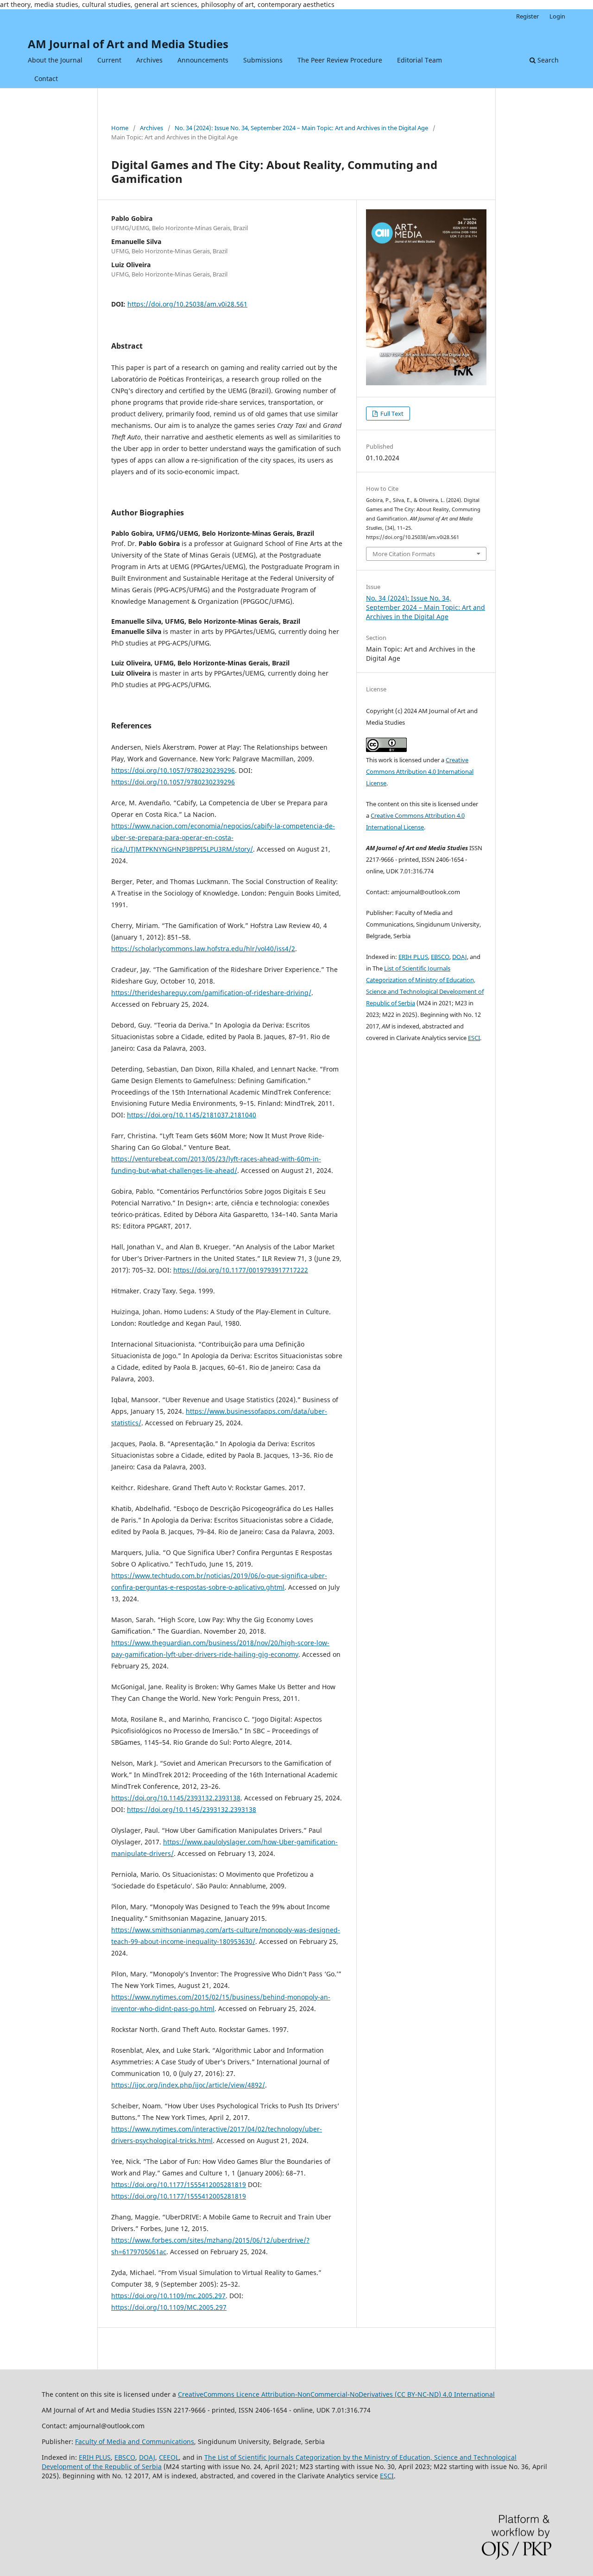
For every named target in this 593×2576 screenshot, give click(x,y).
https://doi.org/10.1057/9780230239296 (173, 770)
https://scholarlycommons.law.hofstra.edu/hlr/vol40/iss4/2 (203, 949)
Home (120, 128)
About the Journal (55, 60)
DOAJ (460, 957)
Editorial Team (420, 60)
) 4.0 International (467, 2394)
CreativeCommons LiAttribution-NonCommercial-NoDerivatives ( (308, 2394)
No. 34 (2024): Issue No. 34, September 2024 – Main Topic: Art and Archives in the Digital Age (301, 128)
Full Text (391, 414)
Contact (46, 78)
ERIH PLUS (413, 957)
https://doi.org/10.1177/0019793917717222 (241, 1270)
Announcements (203, 60)
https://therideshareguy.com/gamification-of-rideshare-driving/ (211, 993)
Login (557, 16)
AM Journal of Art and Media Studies (128, 44)
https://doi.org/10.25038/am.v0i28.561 (187, 304)
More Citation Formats (404, 554)
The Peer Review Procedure (340, 60)
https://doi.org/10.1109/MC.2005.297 (169, 2307)
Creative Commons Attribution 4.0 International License (420, 771)
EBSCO (440, 957)
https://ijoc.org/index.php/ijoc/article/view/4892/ (188, 2085)
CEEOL (169, 2457)
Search (547, 60)
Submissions (263, 60)
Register (527, 16)
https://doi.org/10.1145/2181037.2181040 (192, 1115)
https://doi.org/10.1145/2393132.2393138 (176, 1798)
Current (109, 60)
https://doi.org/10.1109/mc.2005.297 (168, 2296)
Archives (149, 60)
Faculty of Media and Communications (135, 2441)
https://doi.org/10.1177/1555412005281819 (179, 2184)
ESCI (474, 1038)
